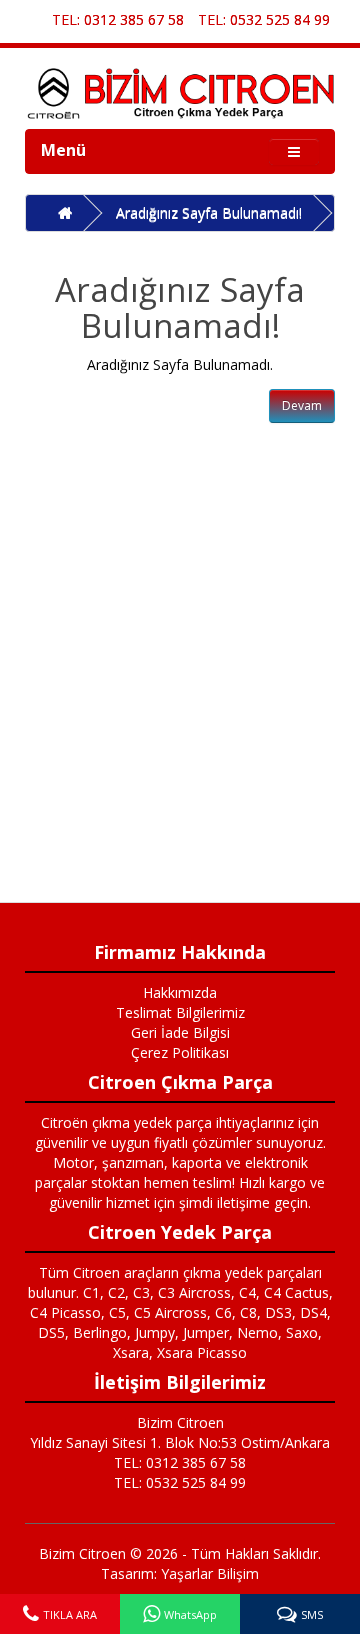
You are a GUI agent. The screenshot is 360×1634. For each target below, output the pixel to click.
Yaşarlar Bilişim (210, 1573)
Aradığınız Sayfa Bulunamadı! (209, 212)
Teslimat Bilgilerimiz (180, 1012)
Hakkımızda (180, 992)
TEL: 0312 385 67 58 (118, 19)
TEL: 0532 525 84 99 (264, 19)
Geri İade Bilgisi (180, 1032)
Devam (302, 405)
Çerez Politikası (180, 1052)
